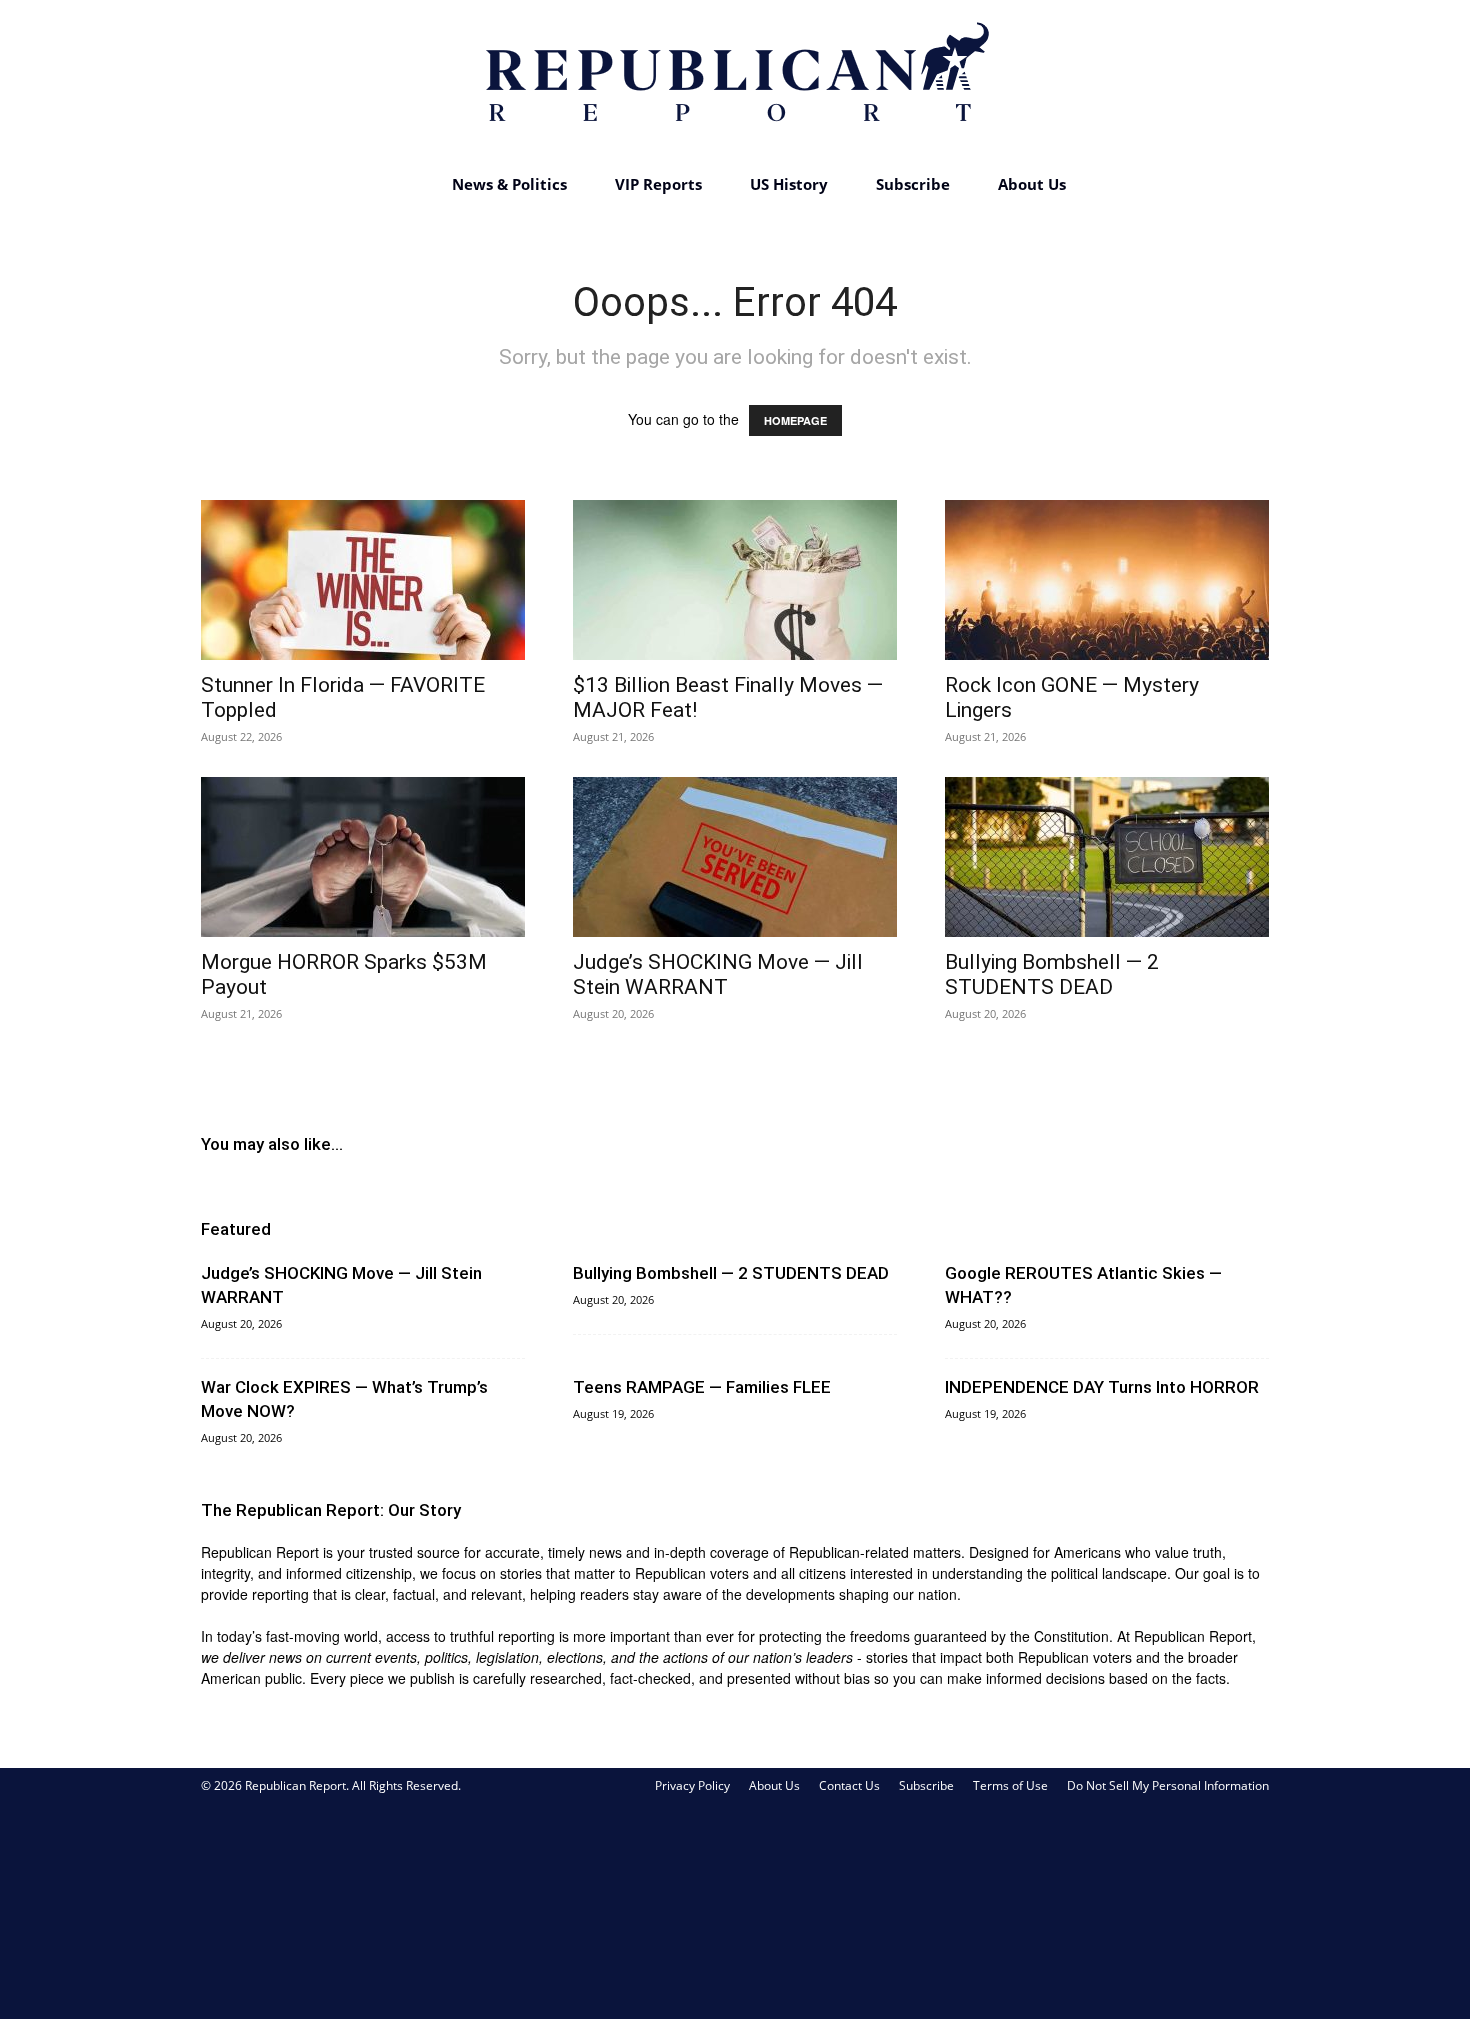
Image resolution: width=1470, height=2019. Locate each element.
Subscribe (913, 184)
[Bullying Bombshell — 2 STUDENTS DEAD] (1107, 857)
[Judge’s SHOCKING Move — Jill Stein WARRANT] (735, 857)
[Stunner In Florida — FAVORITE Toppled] (363, 580)
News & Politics (509, 184)
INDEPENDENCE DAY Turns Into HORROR (1102, 1387)
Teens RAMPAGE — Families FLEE (702, 1387)
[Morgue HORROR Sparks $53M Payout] (363, 857)
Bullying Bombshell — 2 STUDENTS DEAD (1052, 974)
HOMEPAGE (795, 420)
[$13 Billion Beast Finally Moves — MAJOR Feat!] (735, 580)
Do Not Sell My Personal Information (1168, 1785)
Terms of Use (1010, 1785)
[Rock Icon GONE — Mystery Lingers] (1107, 580)
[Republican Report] (735, 80)
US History (789, 184)
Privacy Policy (692, 1785)
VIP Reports (658, 184)
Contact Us (849, 1785)
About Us (1032, 184)
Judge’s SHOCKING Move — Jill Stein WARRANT (718, 974)
